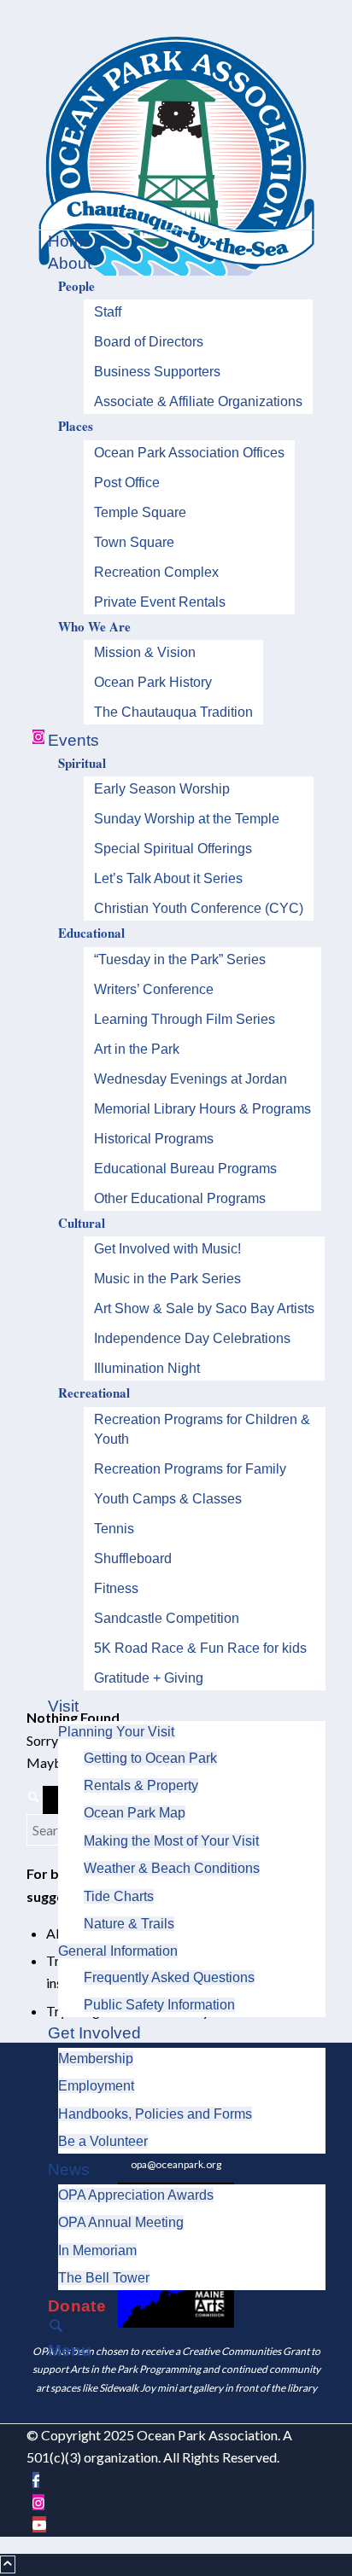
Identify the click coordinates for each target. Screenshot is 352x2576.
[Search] (179, 2329)
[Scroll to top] (8, 2564)
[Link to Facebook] (36, 2480)
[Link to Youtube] (39, 2524)
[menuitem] (179, 241)
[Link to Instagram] (38, 2502)
